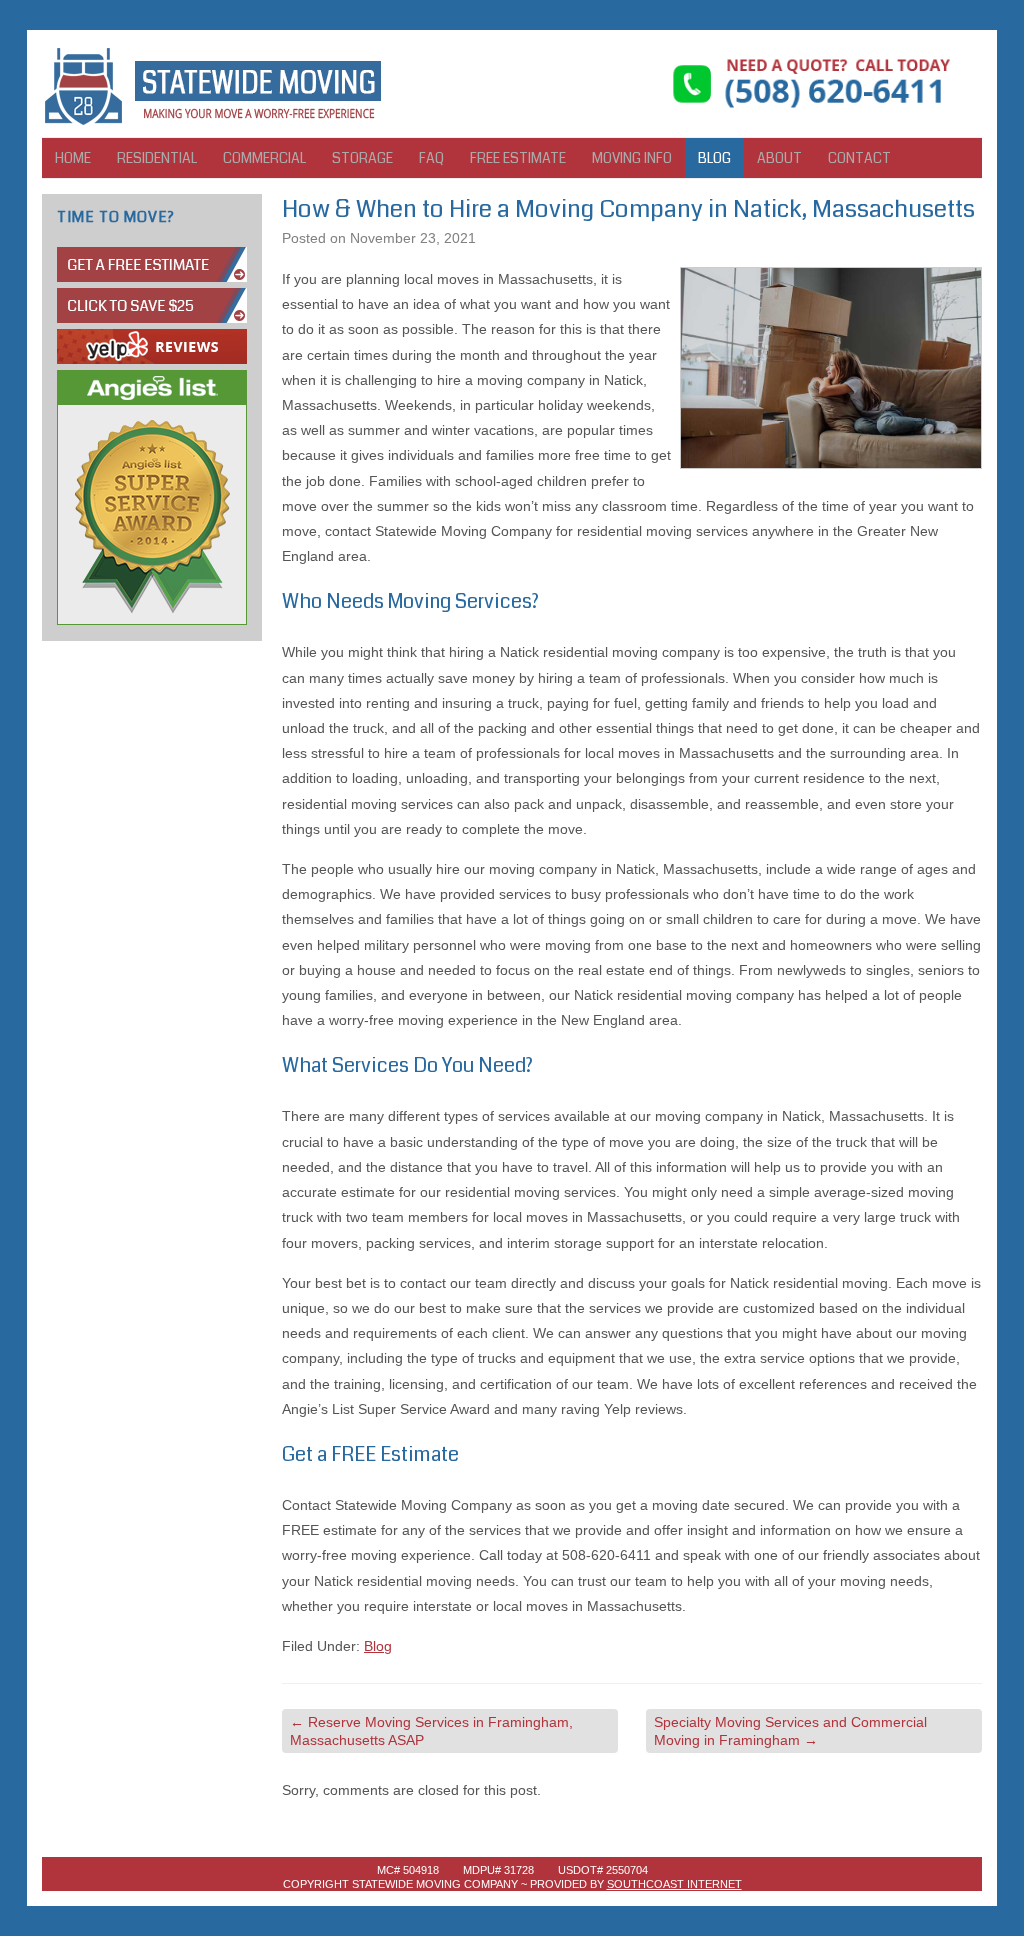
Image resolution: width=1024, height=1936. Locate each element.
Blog (714, 158)
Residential (157, 158)
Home (73, 158)
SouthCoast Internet (674, 1884)
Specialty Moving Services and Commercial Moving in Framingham (790, 1731)
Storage (362, 158)
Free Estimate (518, 158)
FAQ (431, 158)
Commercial (264, 158)
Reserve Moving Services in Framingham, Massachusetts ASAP (431, 1731)
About (779, 158)
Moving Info (632, 158)
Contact (859, 158)
